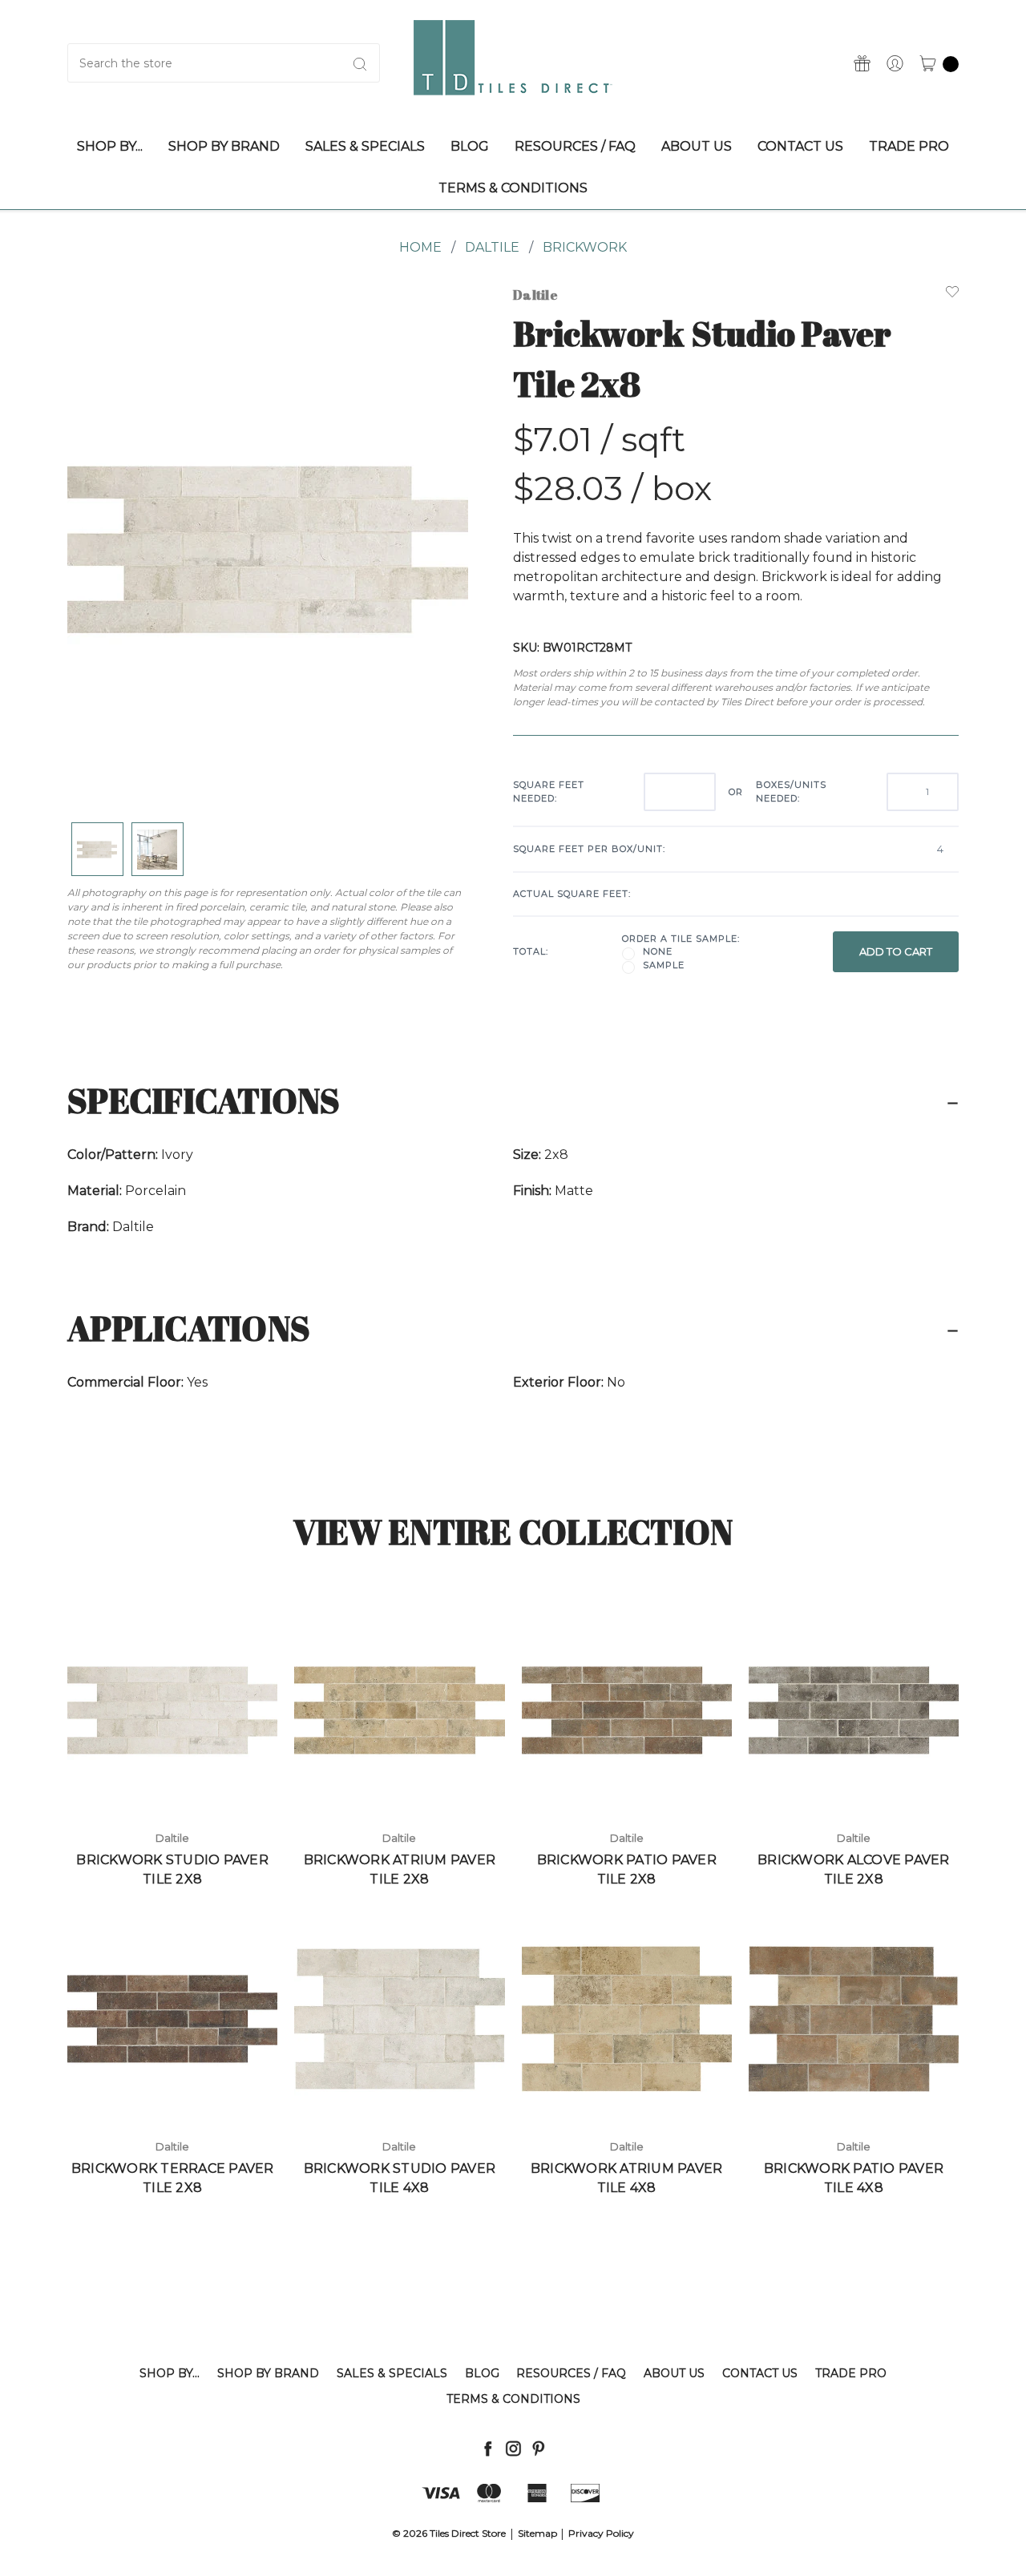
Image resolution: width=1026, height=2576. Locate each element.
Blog (482, 2373)
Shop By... (170, 2373)
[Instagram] (513, 2448)
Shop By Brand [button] (224, 146)
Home (420, 247)
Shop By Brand (268, 2373)
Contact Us (760, 2373)
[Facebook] (488, 2448)
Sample (664, 965)
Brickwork (585, 247)
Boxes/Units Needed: (791, 791)
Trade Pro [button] (909, 146)
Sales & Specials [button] (365, 146)
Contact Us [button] (800, 146)
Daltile (492, 247)
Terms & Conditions (513, 2399)
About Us (674, 2373)
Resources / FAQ (571, 2373)
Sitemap (537, 2533)
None (658, 951)
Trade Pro (851, 2373)
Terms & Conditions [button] (513, 188)
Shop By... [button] (110, 146)
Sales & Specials (392, 2373)
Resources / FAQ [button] (575, 146)
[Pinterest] (538, 2448)
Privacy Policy (601, 2533)
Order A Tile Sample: (681, 939)
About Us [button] (697, 146)
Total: (531, 951)
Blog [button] (470, 146)
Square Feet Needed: (549, 791)
